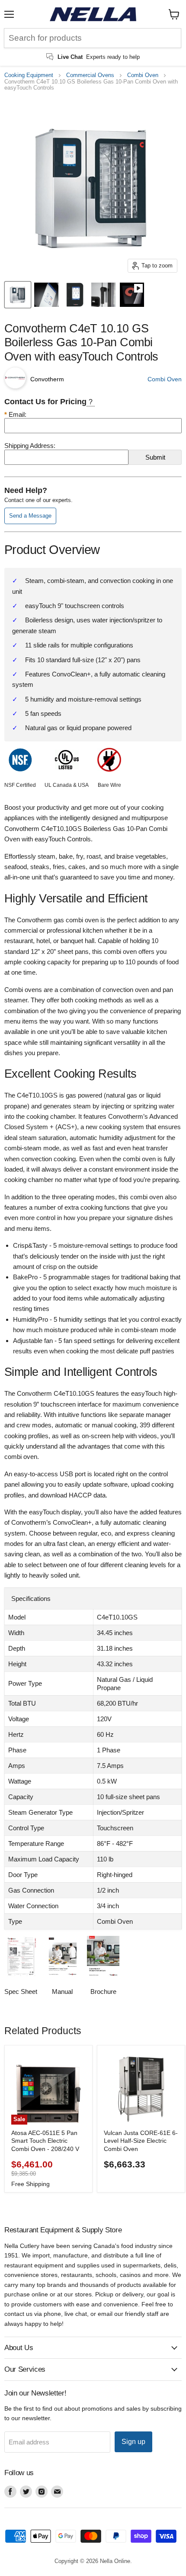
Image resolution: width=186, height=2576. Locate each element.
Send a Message (30, 516)
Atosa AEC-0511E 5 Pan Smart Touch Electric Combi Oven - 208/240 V (45, 2141)
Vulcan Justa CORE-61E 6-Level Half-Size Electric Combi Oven (141, 2141)
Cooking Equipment (29, 75)
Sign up (133, 2442)
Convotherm (47, 379)
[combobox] (93, 38)
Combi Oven (143, 75)
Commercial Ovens (90, 75)
